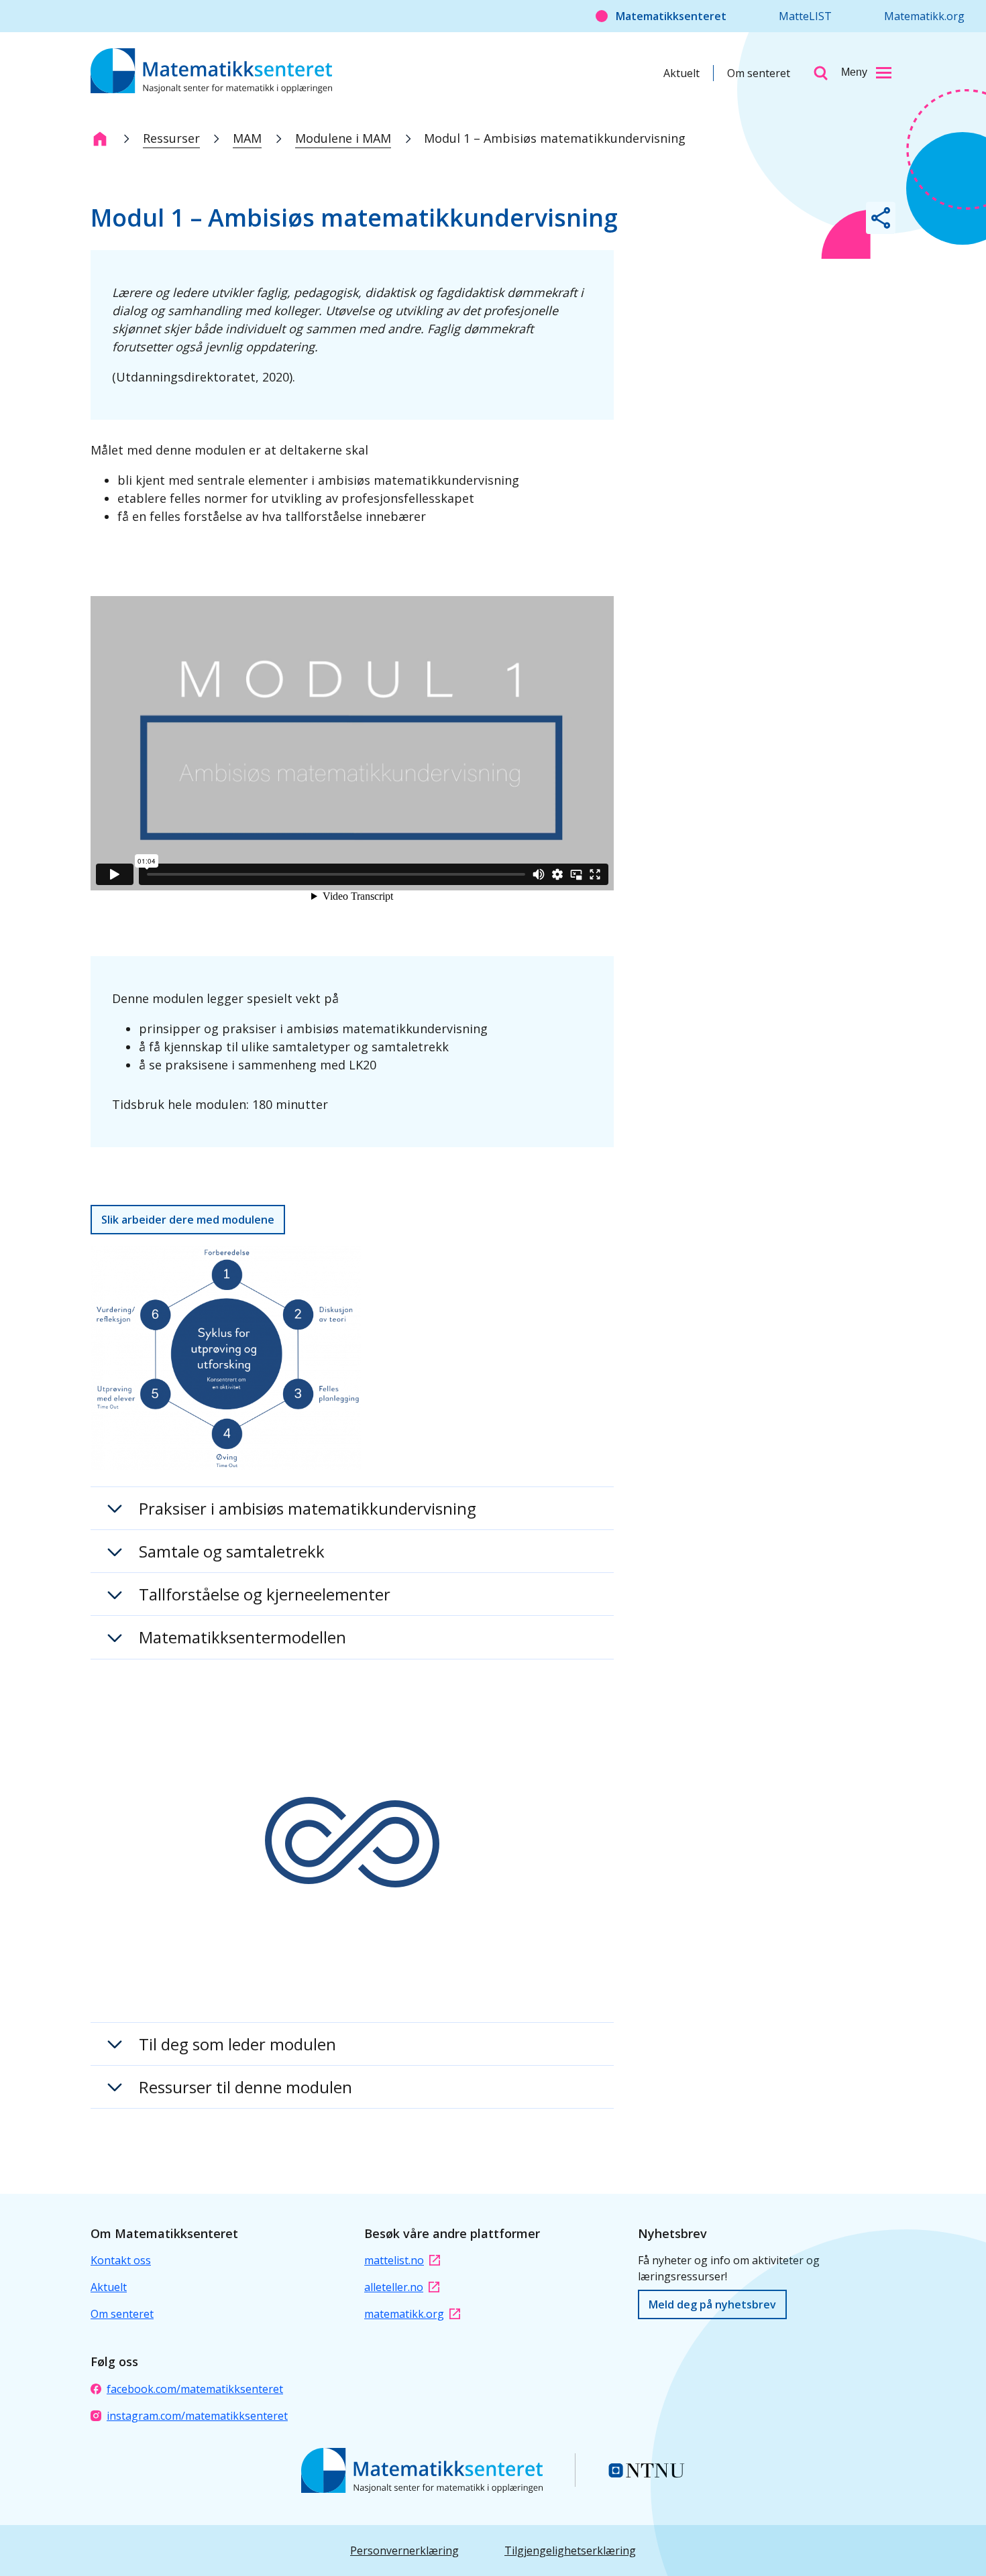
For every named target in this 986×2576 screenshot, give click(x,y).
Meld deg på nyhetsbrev (712, 2304)
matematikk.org (404, 2314)
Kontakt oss (121, 2260)
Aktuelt (681, 73)
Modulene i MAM (343, 138)
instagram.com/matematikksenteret (197, 2416)
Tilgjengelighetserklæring (570, 2551)
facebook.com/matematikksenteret (195, 2389)
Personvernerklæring (404, 2551)
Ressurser (171, 138)
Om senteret (759, 73)
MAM (247, 138)
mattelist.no (394, 2260)
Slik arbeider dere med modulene (188, 1220)
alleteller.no (394, 2287)
